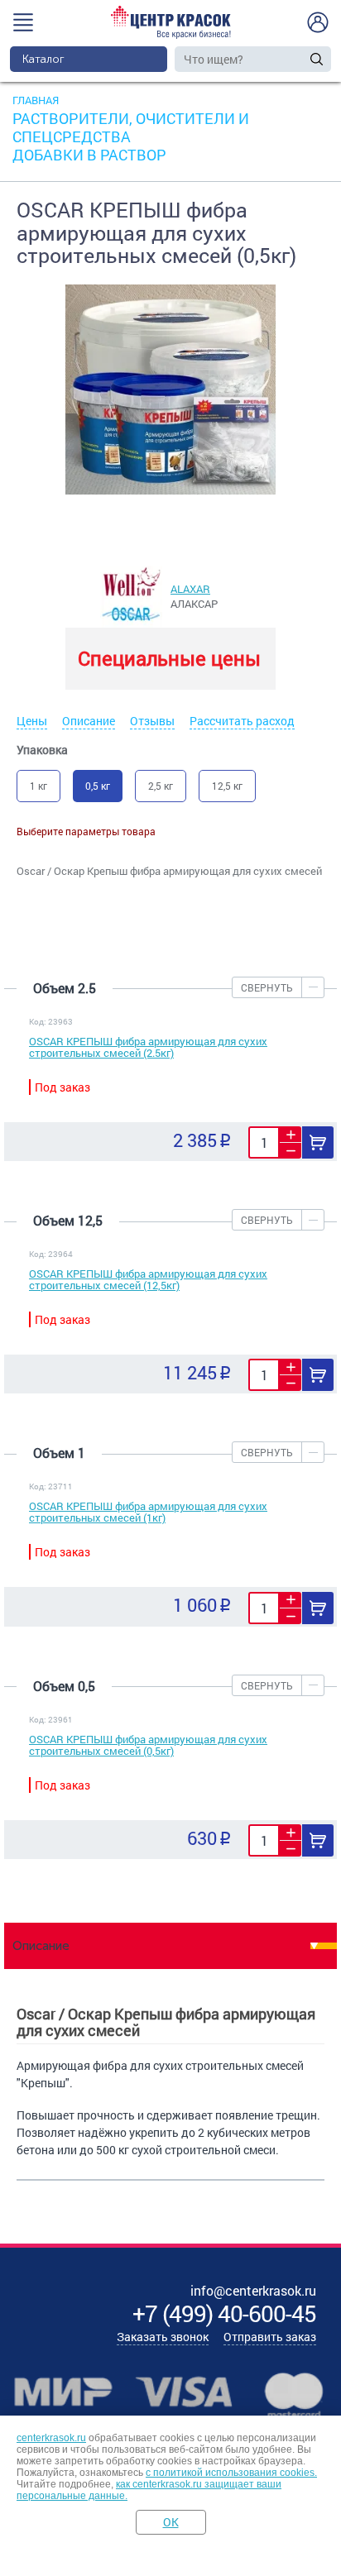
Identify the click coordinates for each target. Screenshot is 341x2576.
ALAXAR (190, 589)
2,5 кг (161, 786)
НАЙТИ (317, 59)
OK (171, 2522)
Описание (89, 721)
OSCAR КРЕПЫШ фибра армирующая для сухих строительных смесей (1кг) (148, 1512)
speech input (300, 59)
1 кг (38, 786)
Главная (36, 100)
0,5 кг (98, 786)
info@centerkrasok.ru (253, 2290)
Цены (32, 721)
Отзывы (152, 721)
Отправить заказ (270, 2337)
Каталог (43, 59)
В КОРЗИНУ (318, 1142)
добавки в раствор (89, 155)
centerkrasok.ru (51, 2438)
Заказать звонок (163, 2337)
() (224, 2313)
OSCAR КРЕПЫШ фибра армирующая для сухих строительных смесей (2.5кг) (148, 1047)
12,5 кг (227, 786)
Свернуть (267, 987)
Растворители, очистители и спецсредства (131, 127)
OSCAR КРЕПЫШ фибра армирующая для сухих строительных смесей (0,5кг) (148, 1745)
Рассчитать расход (242, 721)
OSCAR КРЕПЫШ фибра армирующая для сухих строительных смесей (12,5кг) (148, 1279)
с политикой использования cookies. (231, 2473)
